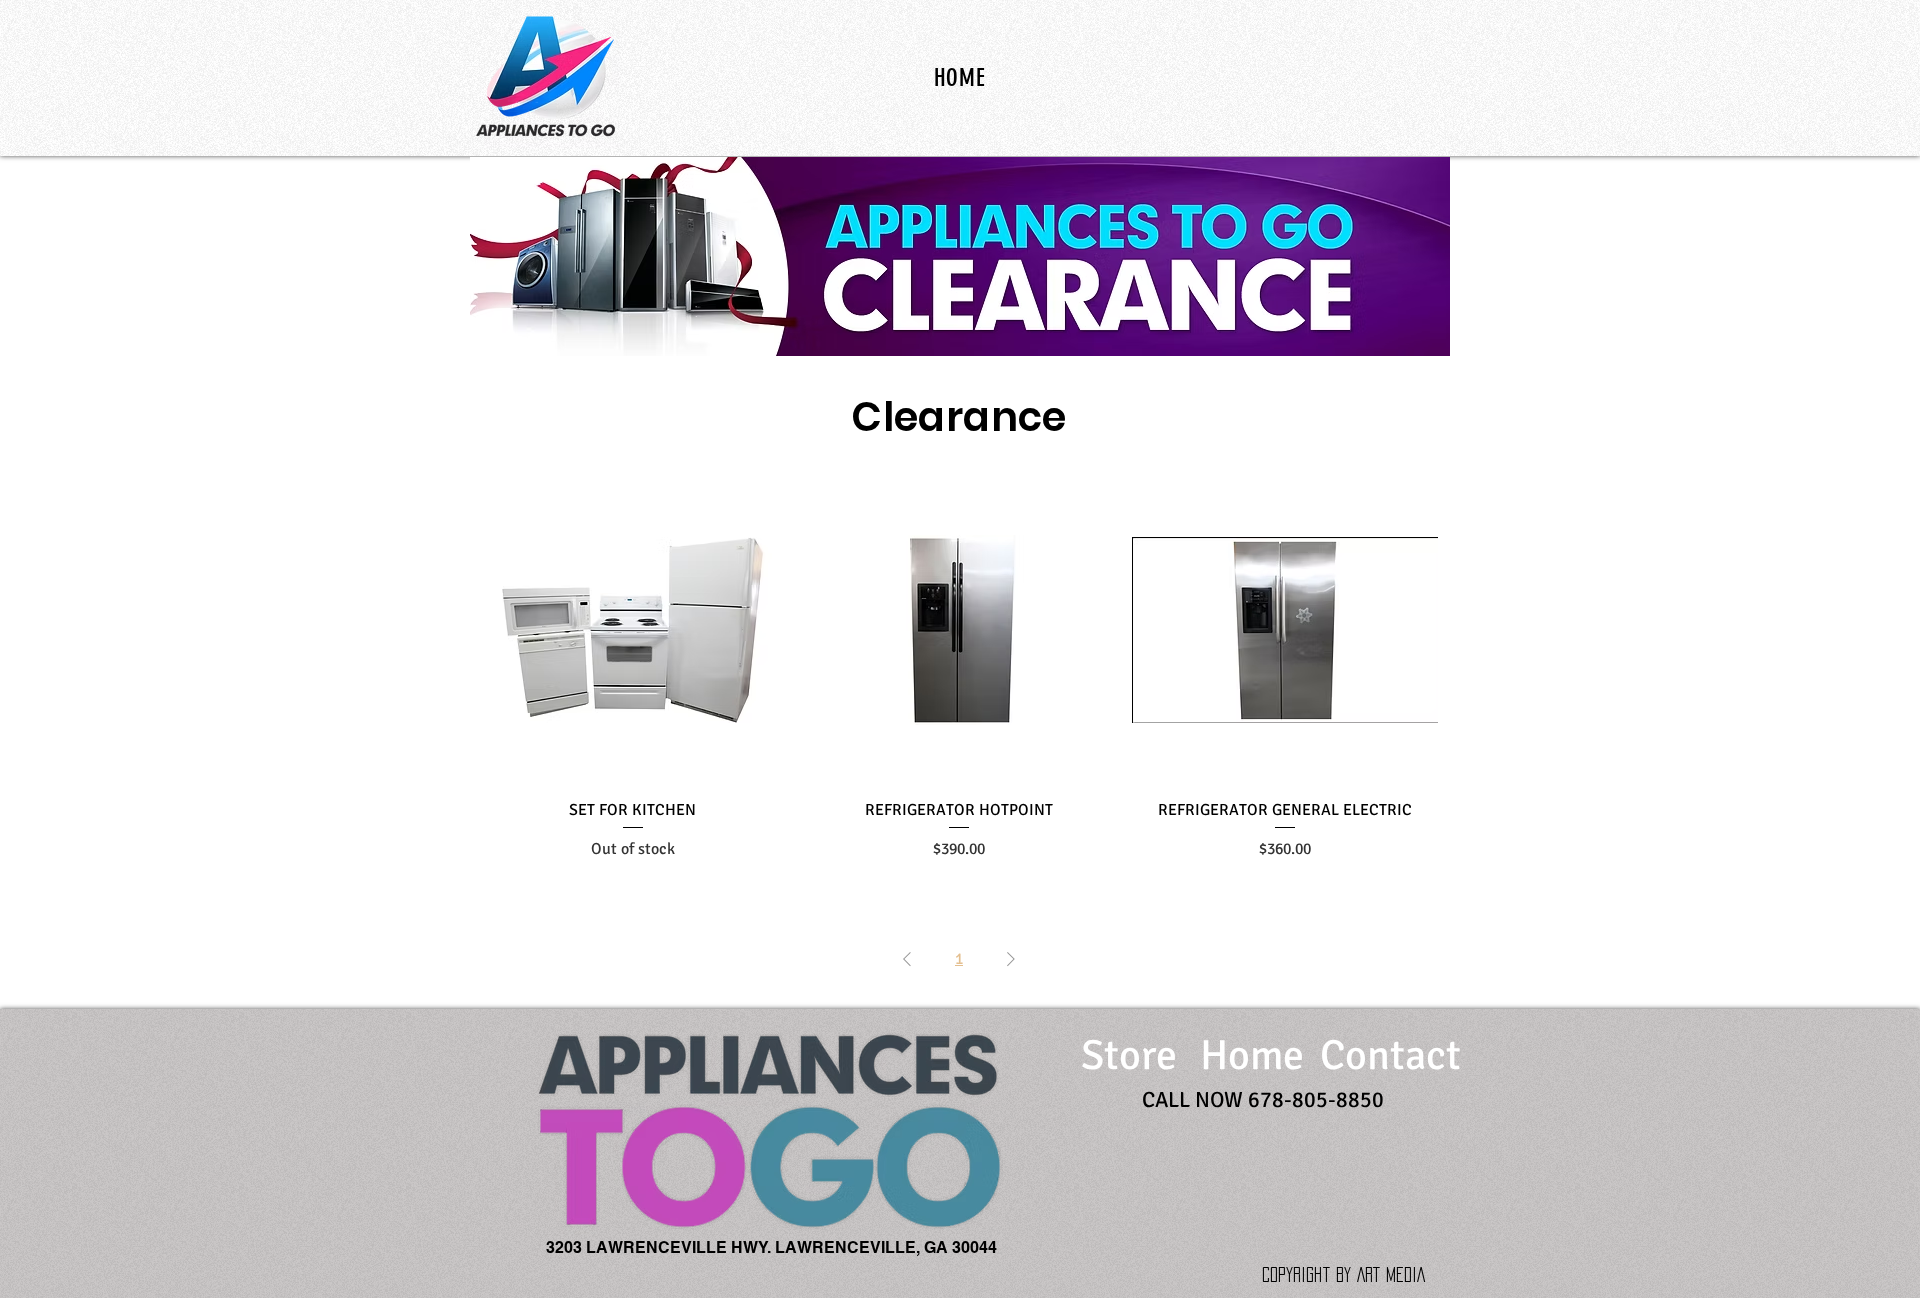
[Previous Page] (907, 959)
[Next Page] (1011, 959)
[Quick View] (633, 630)
